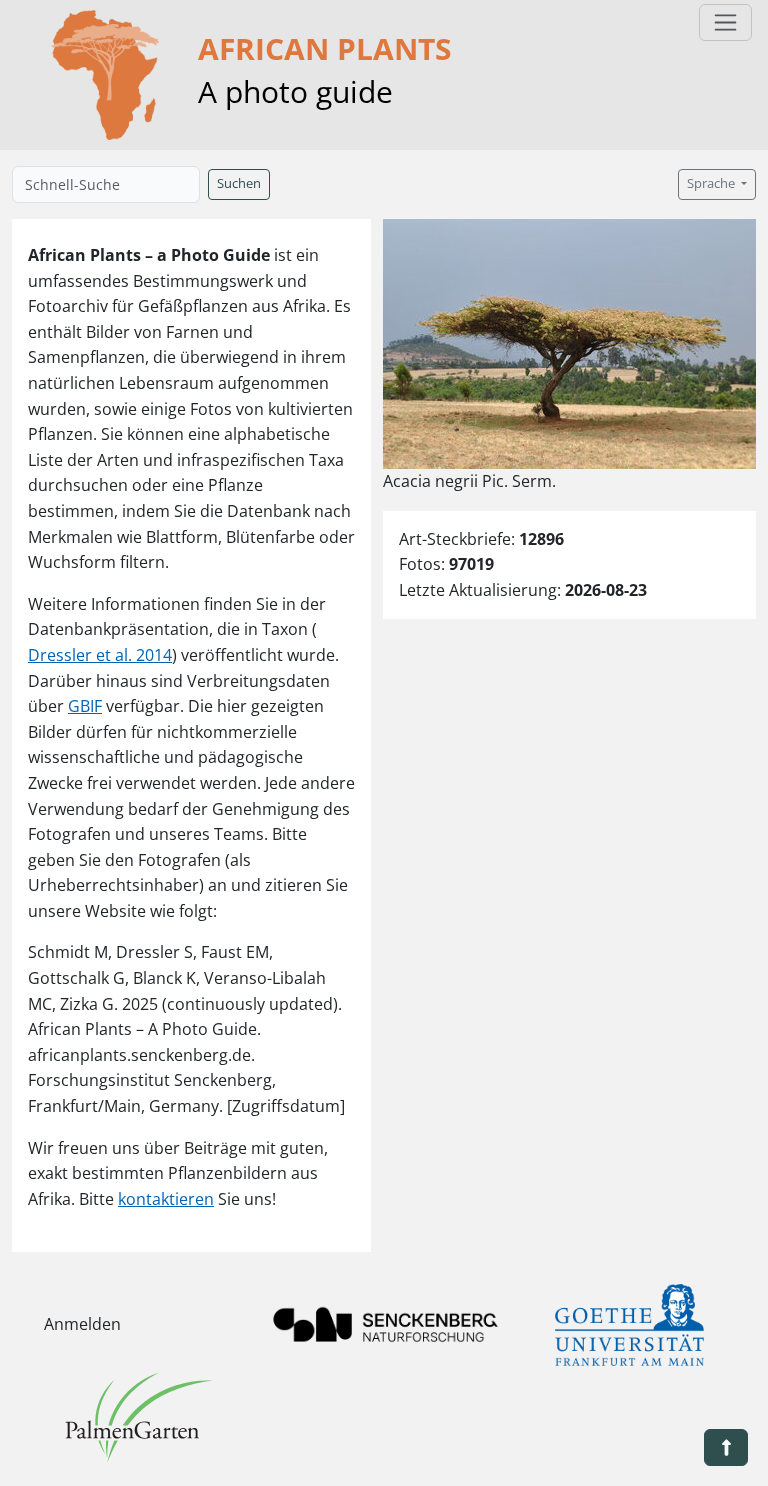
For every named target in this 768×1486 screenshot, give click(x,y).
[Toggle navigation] (725, 22)
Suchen (239, 183)
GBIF (85, 706)
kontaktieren (166, 1199)
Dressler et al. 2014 (100, 655)
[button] (726, 1447)
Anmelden (82, 1324)
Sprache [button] (712, 183)
